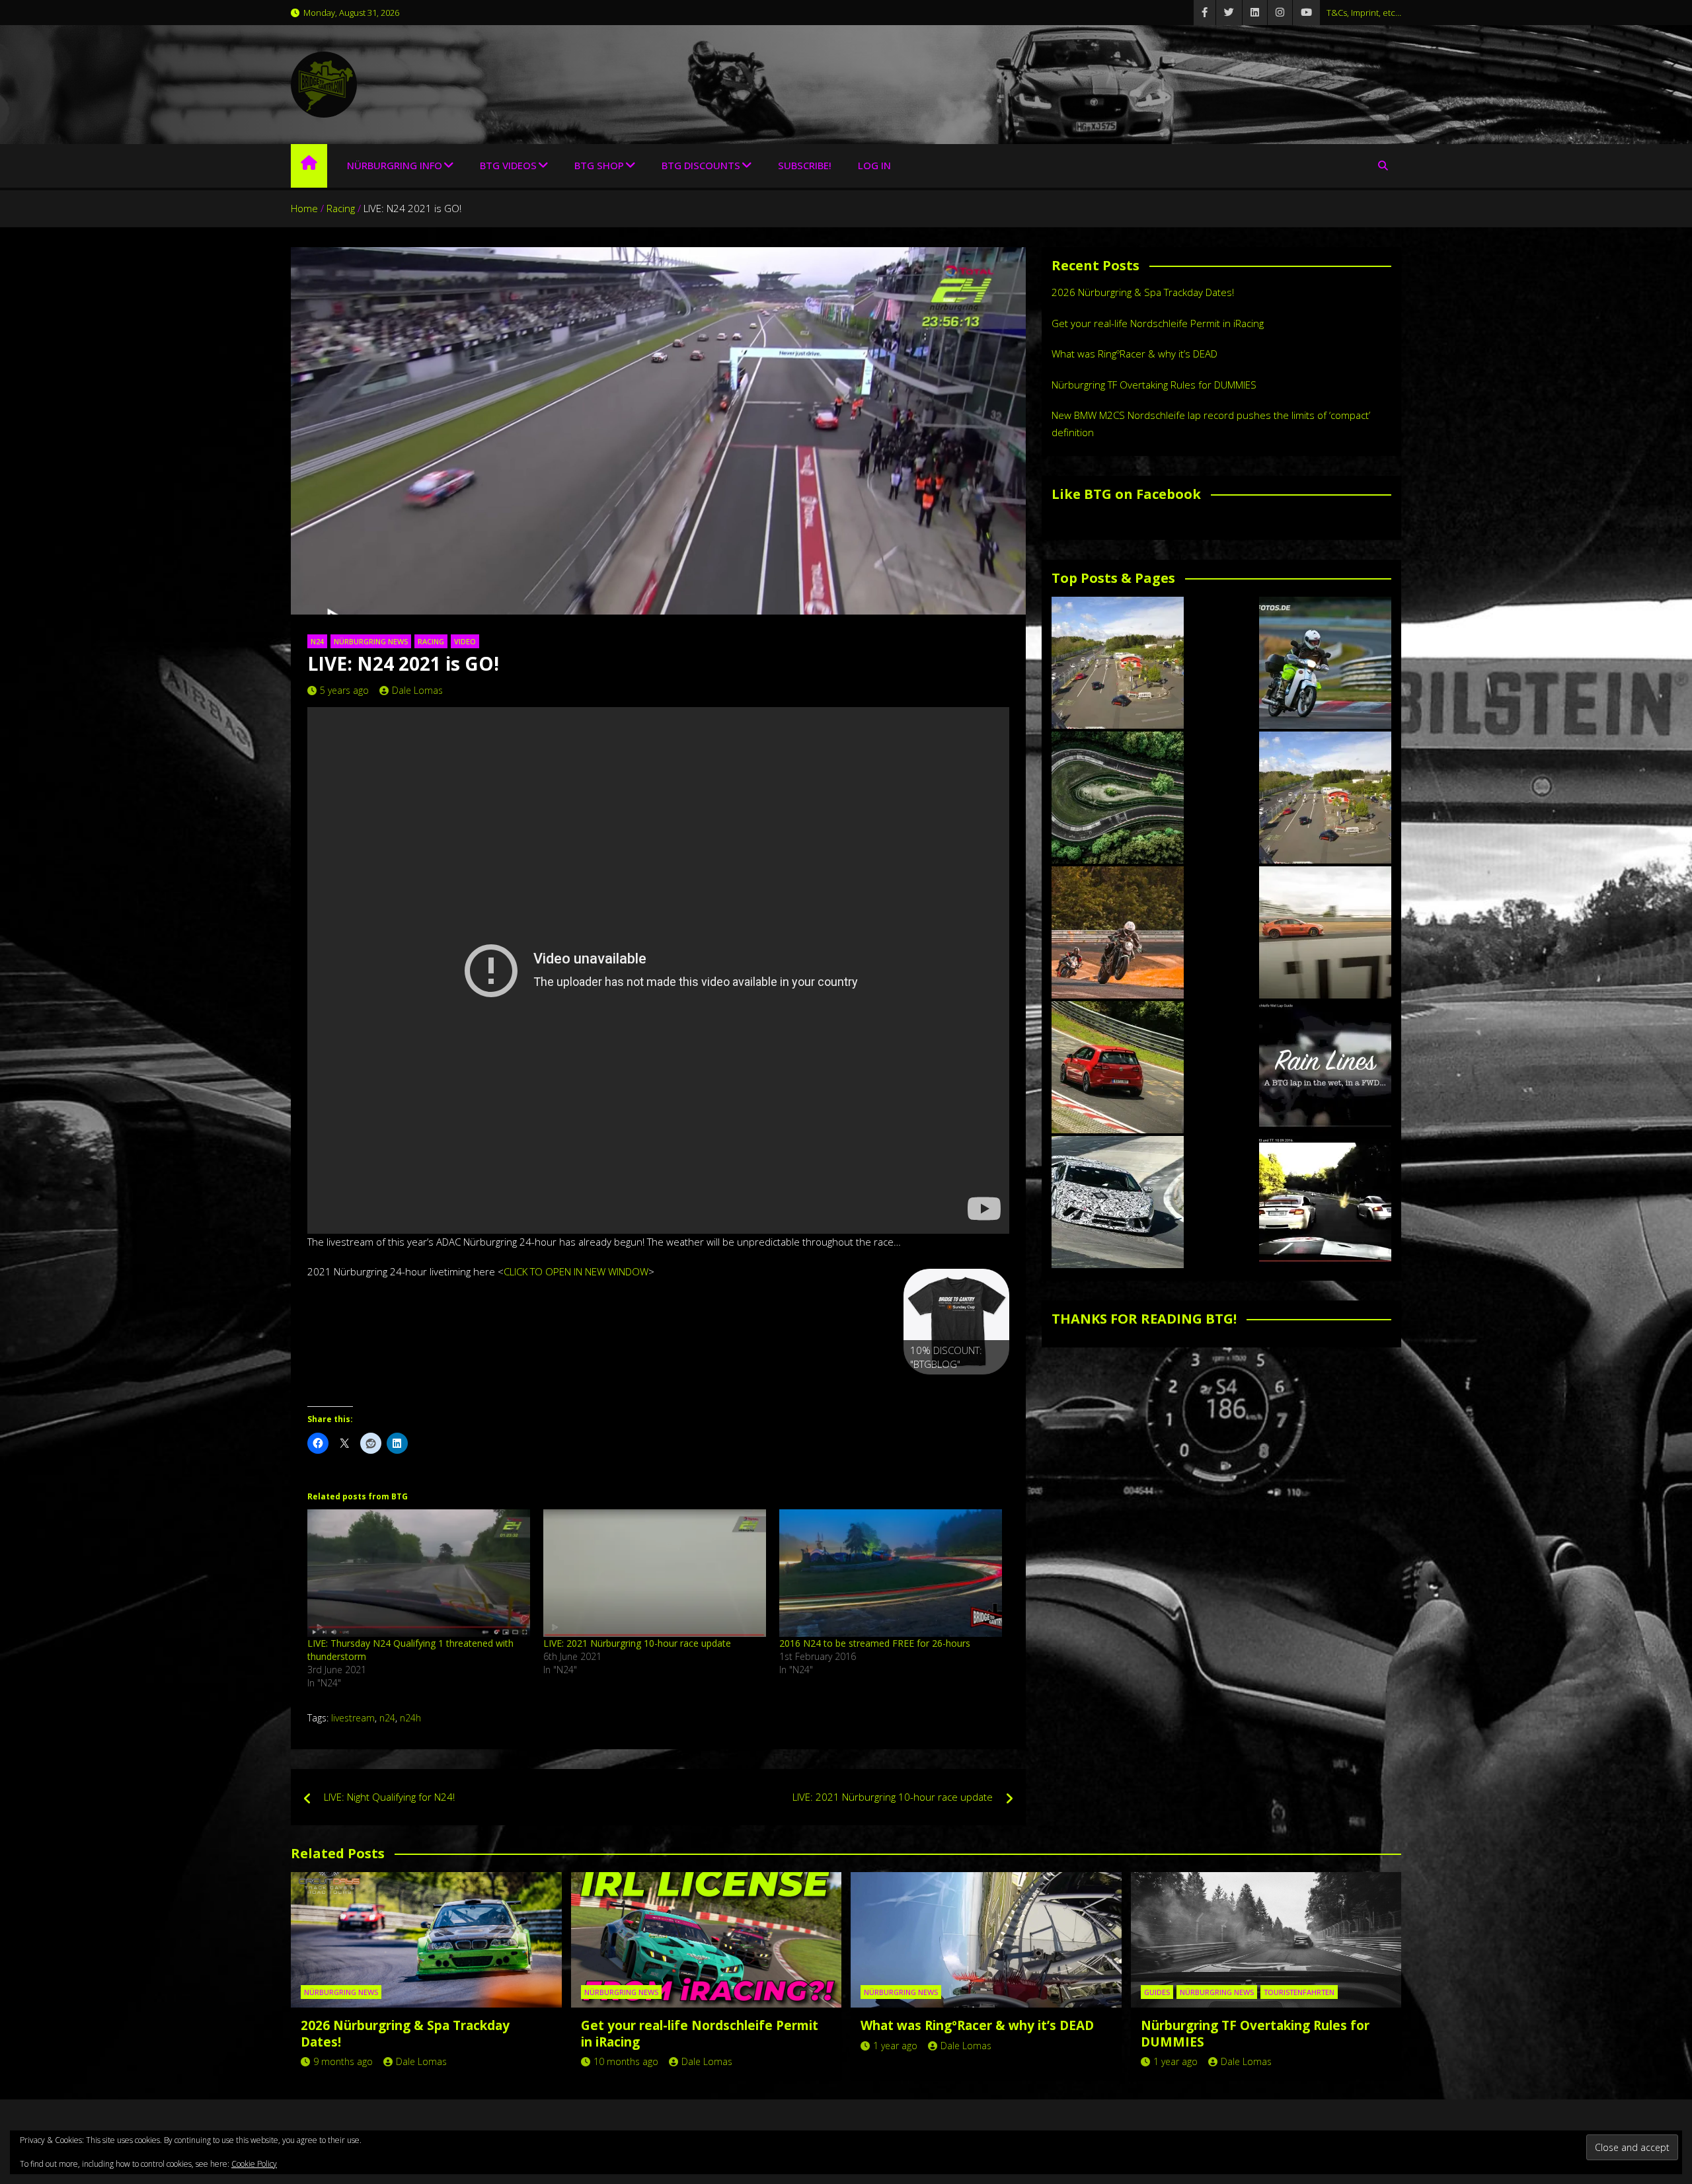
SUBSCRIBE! (805, 165)
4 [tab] (972, 1389)
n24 (387, 1718)
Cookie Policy (254, 2164)
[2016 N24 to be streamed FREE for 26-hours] (891, 1573)
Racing (431, 641)
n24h (410, 1718)
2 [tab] (942, 1389)
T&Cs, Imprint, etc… (1364, 13)
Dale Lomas (417, 690)
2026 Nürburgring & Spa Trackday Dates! (1143, 292)
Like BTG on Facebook (1126, 494)
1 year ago (895, 2046)
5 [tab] (987, 1389)
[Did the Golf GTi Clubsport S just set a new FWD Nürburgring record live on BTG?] (1118, 1067)
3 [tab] (957, 1389)
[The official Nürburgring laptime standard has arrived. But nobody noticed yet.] (1325, 932)
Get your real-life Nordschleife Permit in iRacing (1158, 323)
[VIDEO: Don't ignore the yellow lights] (1325, 1202)
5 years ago (344, 690)
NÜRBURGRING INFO (395, 165)
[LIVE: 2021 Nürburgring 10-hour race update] (655, 1573)
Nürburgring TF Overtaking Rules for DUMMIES (1154, 385)
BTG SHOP (599, 165)
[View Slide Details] (956, 1322)
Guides (1157, 1992)
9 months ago (343, 2061)
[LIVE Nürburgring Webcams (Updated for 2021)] (1325, 798)
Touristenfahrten (1299, 1992)
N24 (317, 641)
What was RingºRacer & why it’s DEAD (1134, 354)
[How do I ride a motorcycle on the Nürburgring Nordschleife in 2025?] (1118, 932)
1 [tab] (926, 1389)
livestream (353, 1718)
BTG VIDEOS (508, 165)
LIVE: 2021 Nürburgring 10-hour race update (637, 1643)
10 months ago (626, 2061)
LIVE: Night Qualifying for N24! (389, 1797)
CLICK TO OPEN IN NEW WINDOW (576, 1271)
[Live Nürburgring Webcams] (1118, 663)
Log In (874, 165)
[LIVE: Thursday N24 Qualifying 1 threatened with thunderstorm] (419, 1573)
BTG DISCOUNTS (701, 165)
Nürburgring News (371, 641)
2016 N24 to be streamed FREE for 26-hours (875, 1643)
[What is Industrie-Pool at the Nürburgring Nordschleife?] (1118, 1202)
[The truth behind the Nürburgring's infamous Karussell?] (1118, 798)
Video (465, 641)
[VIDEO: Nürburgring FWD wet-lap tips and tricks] (1325, 1067)
